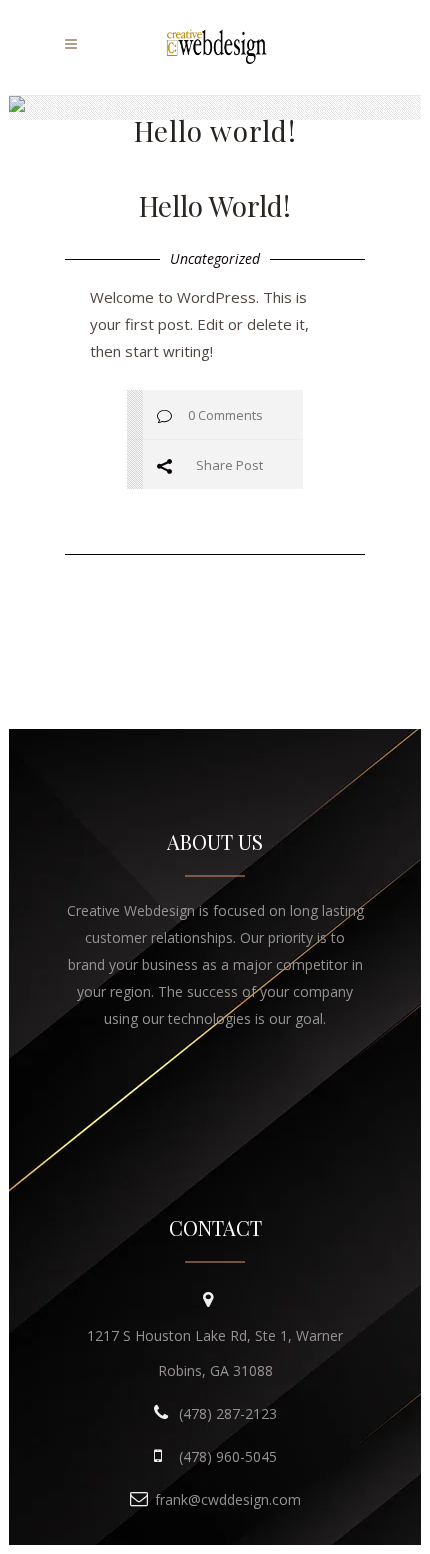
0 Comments (225, 415)
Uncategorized (215, 258)
